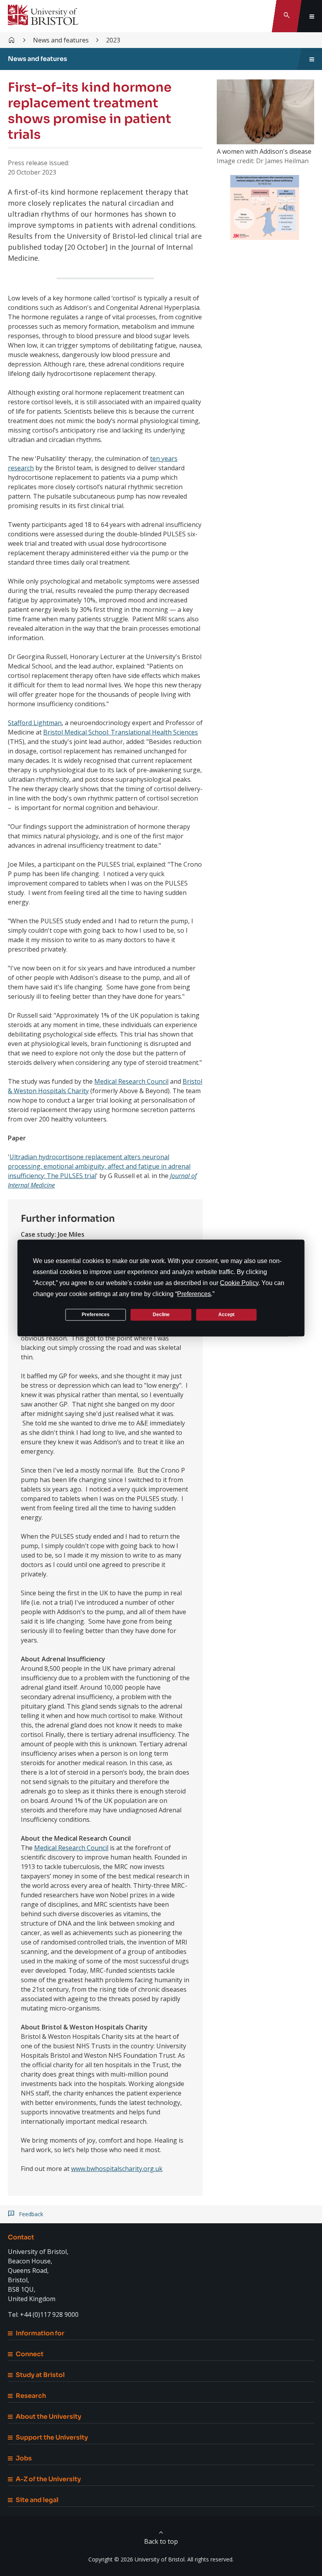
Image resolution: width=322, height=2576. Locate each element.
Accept (226, 1315)
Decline (161, 1315)
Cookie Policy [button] (239, 1282)
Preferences (96, 1315)
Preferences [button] (194, 1294)
